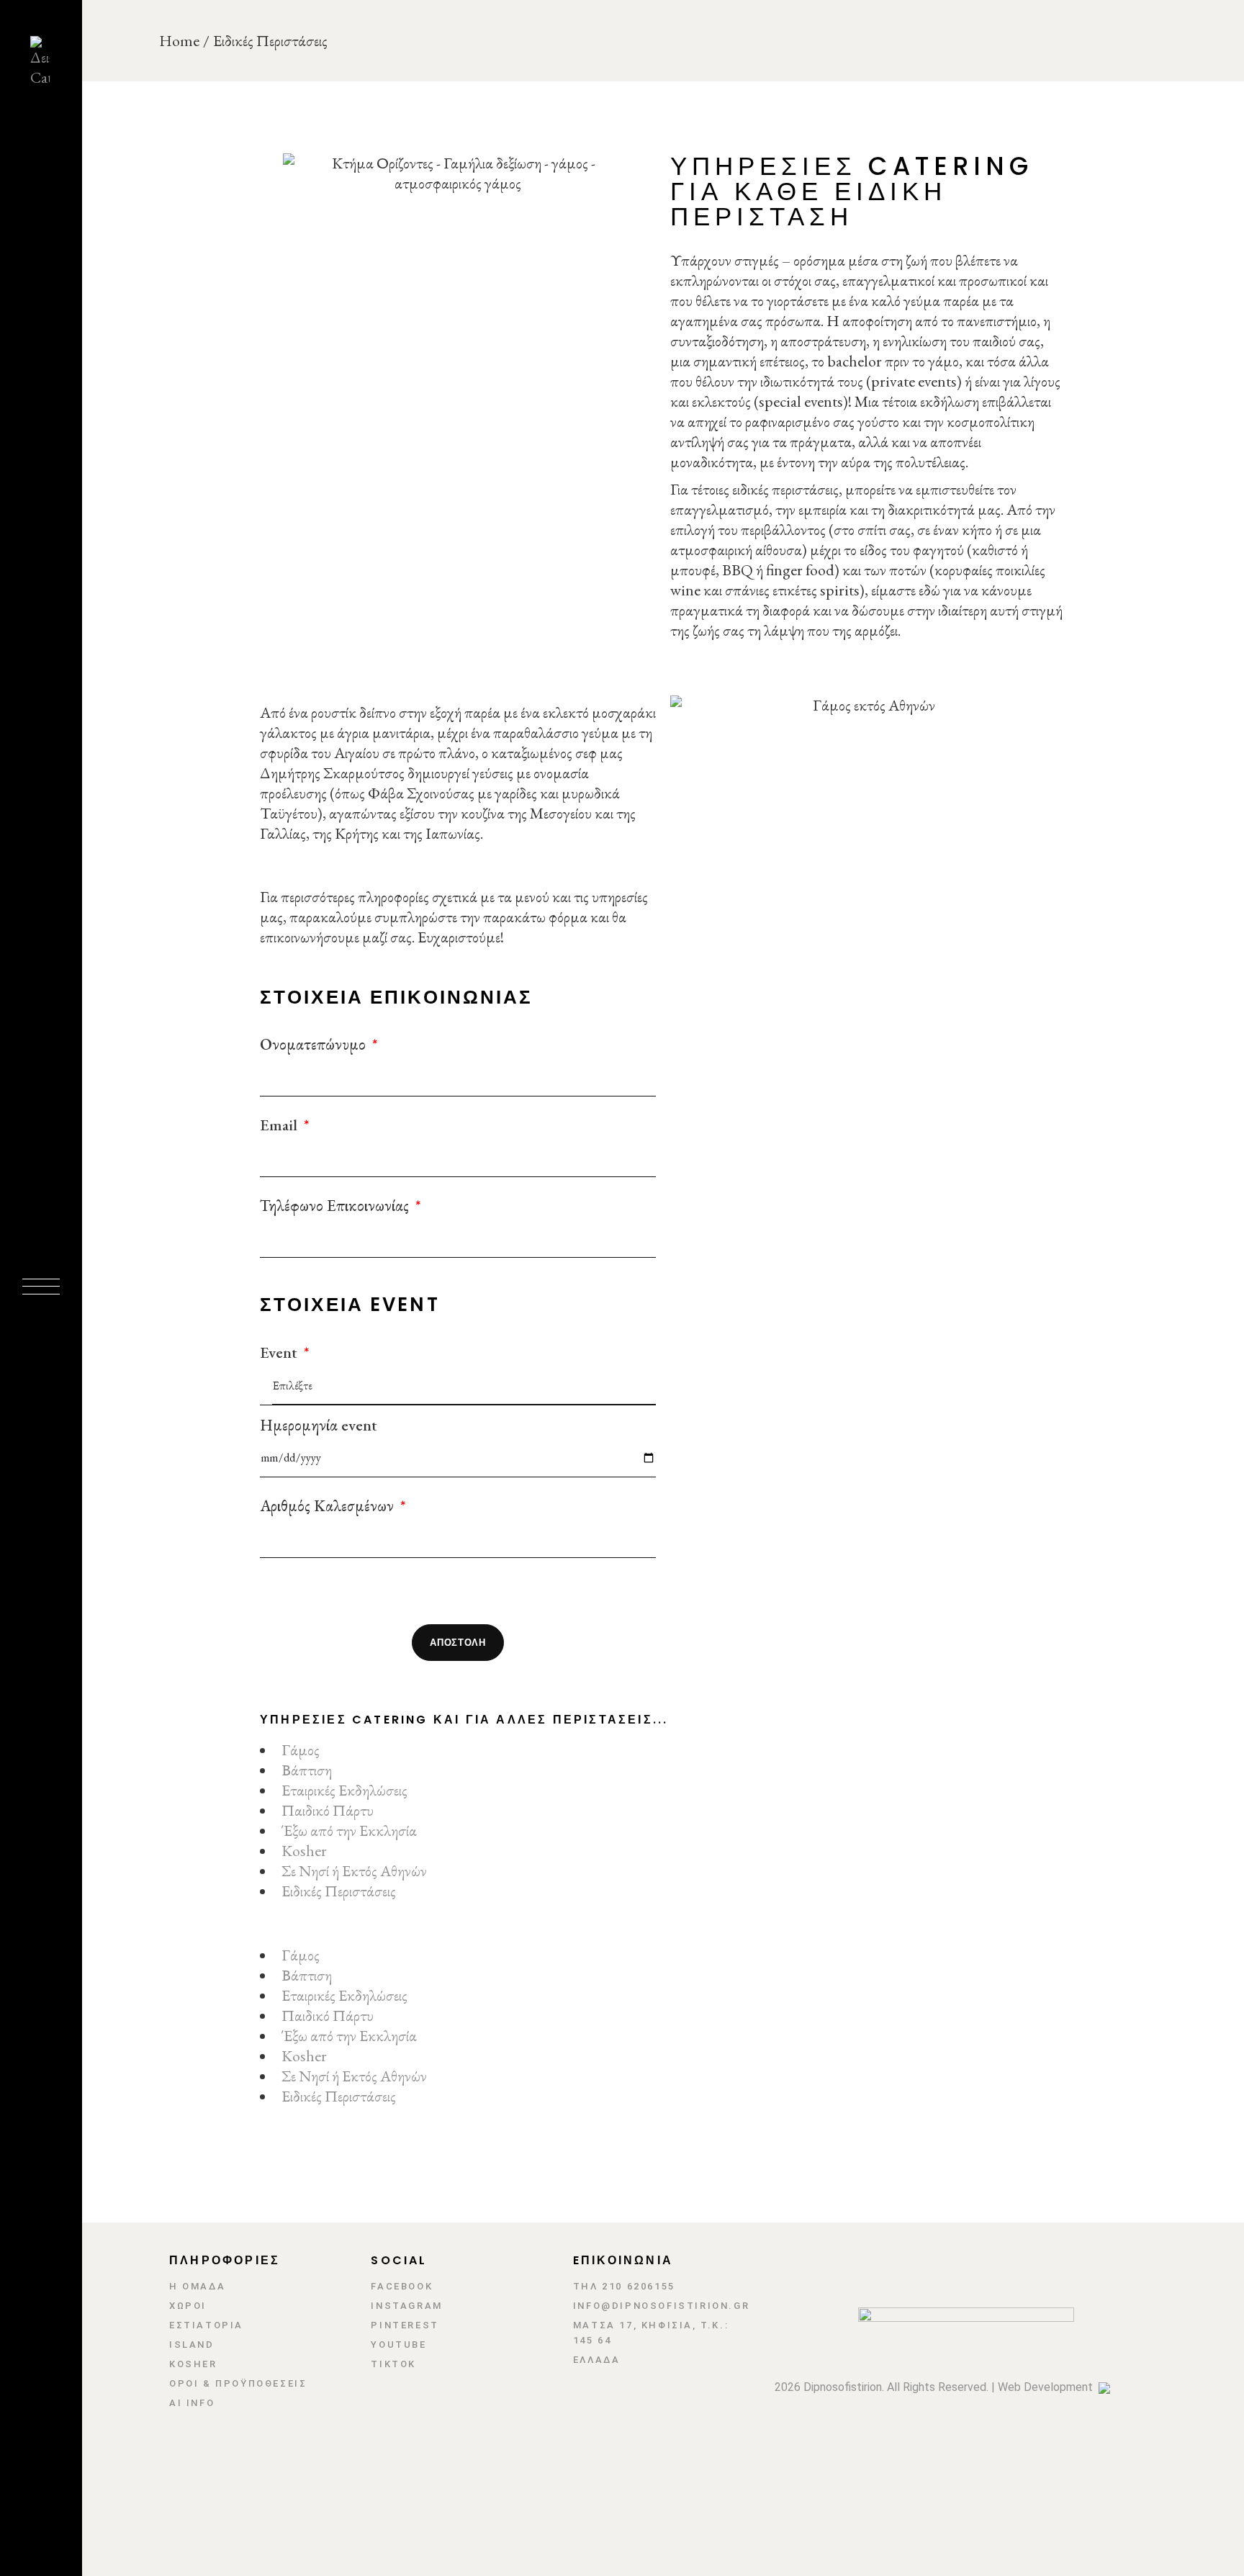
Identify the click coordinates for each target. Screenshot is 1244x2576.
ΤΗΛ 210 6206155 (624, 2286)
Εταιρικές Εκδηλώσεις (344, 1790)
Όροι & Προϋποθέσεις (238, 2383)
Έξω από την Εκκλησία (349, 1830)
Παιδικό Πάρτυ (328, 1810)
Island (192, 2345)
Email (280, 1125)
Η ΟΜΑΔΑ (197, 2286)
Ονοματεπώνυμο (315, 1045)
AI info (192, 2403)
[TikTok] (38, 2350)
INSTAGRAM (406, 2306)
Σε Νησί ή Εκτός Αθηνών (354, 1871)
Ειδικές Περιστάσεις (339, 1891)
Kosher (304, 1851)
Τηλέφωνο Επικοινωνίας (336, 1206)
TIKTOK (393, 2364)
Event (280, 1353)
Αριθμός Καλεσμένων (329, 1506)
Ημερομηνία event (319, 1426)
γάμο (942, 361)
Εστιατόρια (206, 2325)
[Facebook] (38, 2251)
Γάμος (301, 1750)
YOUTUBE (398, 2345)
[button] (663, 1935)
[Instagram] (38, 2284)
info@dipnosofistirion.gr (661, 2306)
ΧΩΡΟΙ (188, 2306)
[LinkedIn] (38, 2317)
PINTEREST (405, 2325)
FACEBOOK (402, 2286)
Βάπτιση (307, 1770)
